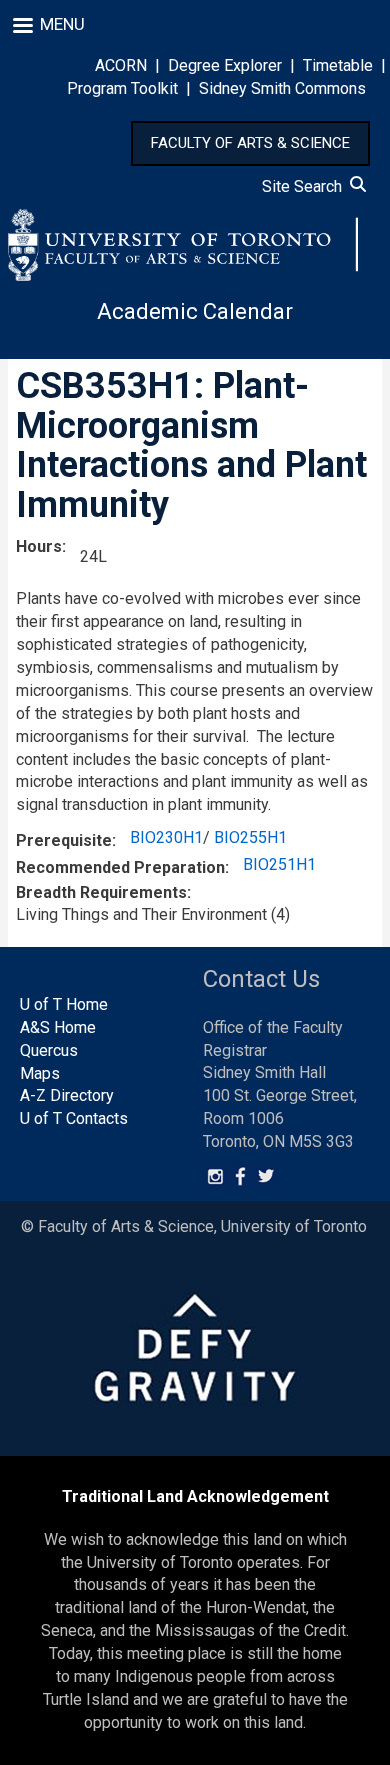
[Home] (183, 245)
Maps (40, 1073)
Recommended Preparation (120, 867)
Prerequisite (64, 840)
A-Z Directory (67, 1095)
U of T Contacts (74, 1118)
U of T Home (64, 1004)
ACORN (121, 65)
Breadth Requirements (101, 892)
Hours (39, 546)
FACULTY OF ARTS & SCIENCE (250, 143)
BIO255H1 (250, 837)
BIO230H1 (166, 837)
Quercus (49, 1050)
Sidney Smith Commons (282, 88)
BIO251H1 (279, 864)
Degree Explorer (225, 65)
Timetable (338, 65)
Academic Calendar (195, 311)
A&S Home (58, 1027)
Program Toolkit (122, 88)
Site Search (306, 186)
